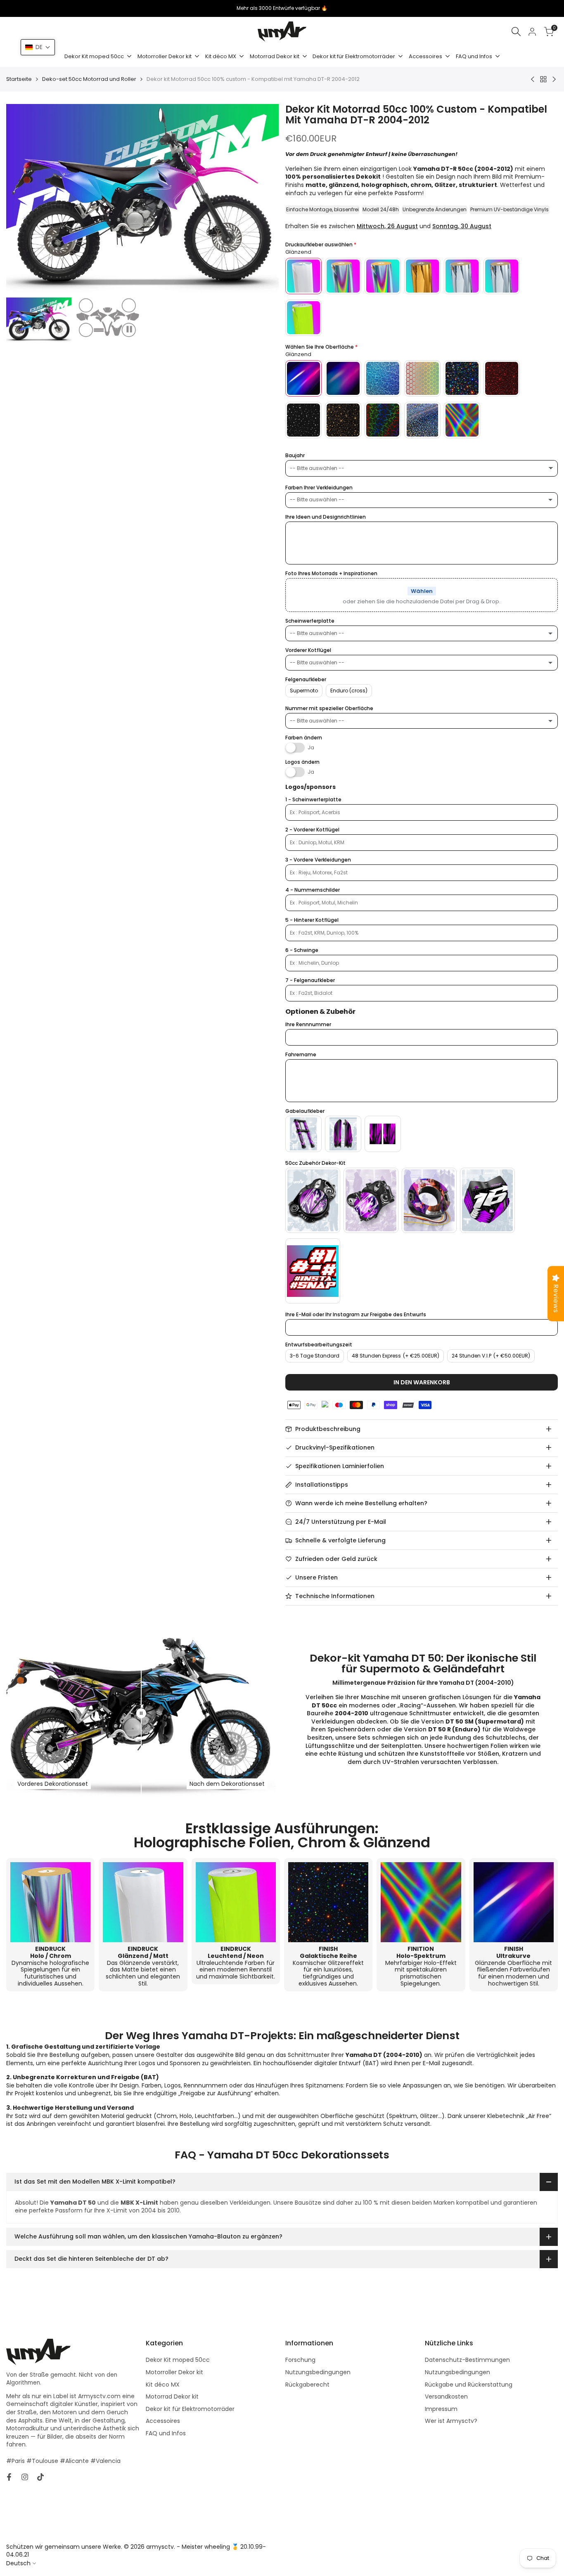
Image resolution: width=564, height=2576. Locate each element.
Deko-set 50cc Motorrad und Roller (89, 79)
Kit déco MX (163, 2385)
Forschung (300, 2360)
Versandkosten (446, 2397)
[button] (38, 47)
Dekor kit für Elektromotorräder (190, 2409)
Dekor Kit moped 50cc (178, 2360)
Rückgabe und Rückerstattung (469, 2385)
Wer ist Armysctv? (451, 2421)
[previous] (23, 199)
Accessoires (163, 2421)
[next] (262, 199)
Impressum (441, 2409)
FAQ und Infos (166, 2433)
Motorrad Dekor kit (172, 2397)
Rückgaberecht (307, 2385)
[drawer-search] (516, 32)
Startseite (19, 79)
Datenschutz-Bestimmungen (467, 2360)
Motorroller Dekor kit (174, 2372)
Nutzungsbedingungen (318, 2372)
